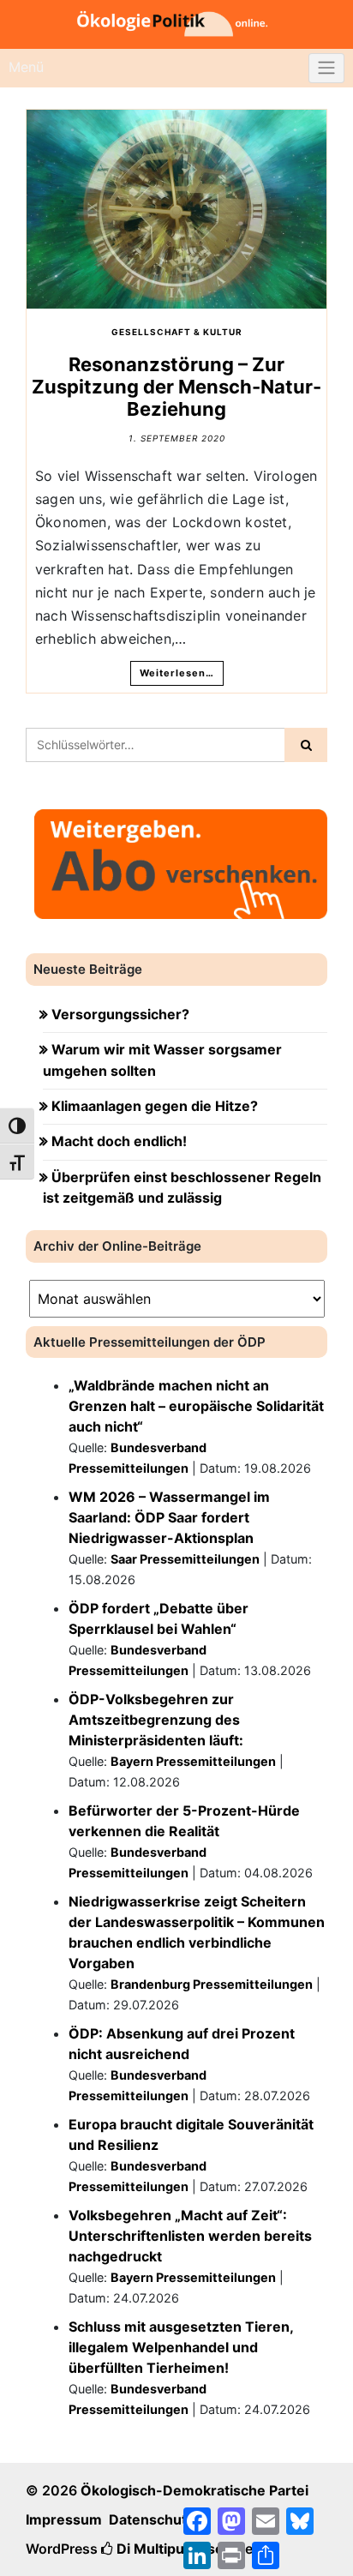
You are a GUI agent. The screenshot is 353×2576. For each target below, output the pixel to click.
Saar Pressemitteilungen (185, 1559)
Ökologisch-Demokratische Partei (194, 2490)
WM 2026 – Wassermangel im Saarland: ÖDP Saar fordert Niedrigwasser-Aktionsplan (169, 1517)
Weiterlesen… (177, 673)
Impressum (64, 2519)
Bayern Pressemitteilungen (193, 1761)
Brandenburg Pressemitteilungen (212, 1984)
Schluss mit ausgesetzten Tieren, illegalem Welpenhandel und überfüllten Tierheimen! (181, 2347)
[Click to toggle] (326, 69)
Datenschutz (152, 2519)
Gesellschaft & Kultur (177, 332)
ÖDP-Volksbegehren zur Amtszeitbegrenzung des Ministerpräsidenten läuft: (156, 1720)
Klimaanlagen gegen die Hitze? (155, 1106)
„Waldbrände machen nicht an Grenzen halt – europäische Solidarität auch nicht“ (196, 1406)
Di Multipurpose (168, 2549)
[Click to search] (306, 745)
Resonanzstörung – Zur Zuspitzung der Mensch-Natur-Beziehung (176, 387)
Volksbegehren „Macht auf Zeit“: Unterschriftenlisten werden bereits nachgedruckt (190, 2236)
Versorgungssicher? (120, 1014)
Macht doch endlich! (119, 1141)
